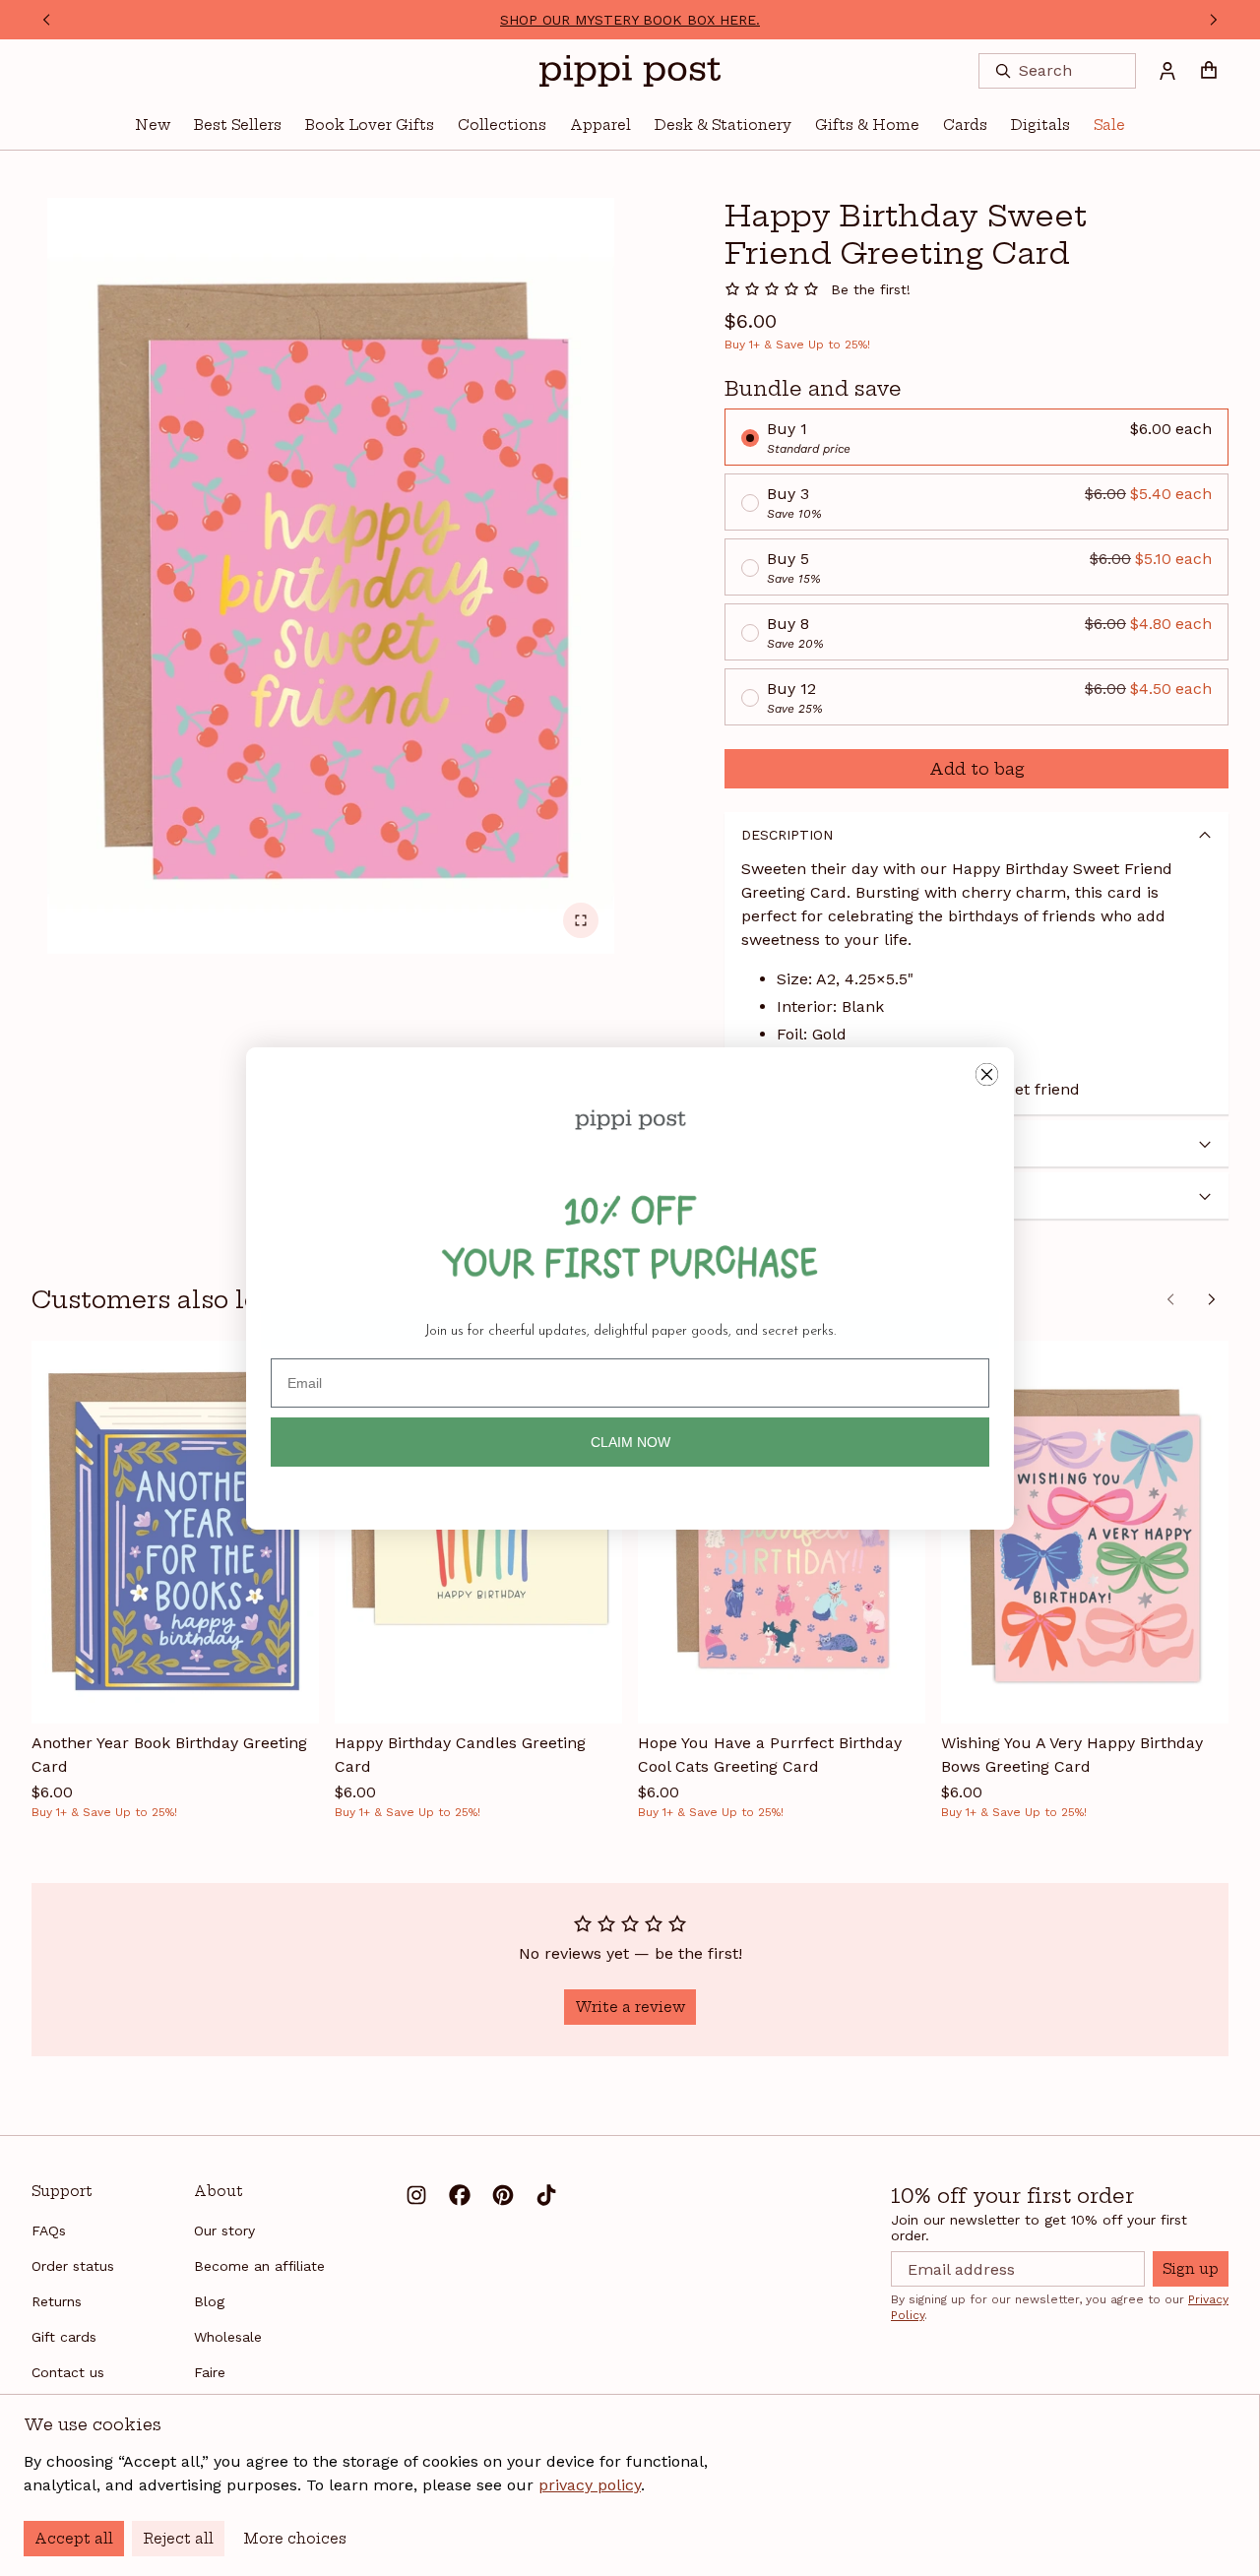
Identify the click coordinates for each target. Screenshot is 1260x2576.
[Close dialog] (987, 1074)
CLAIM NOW (630, 1442)
